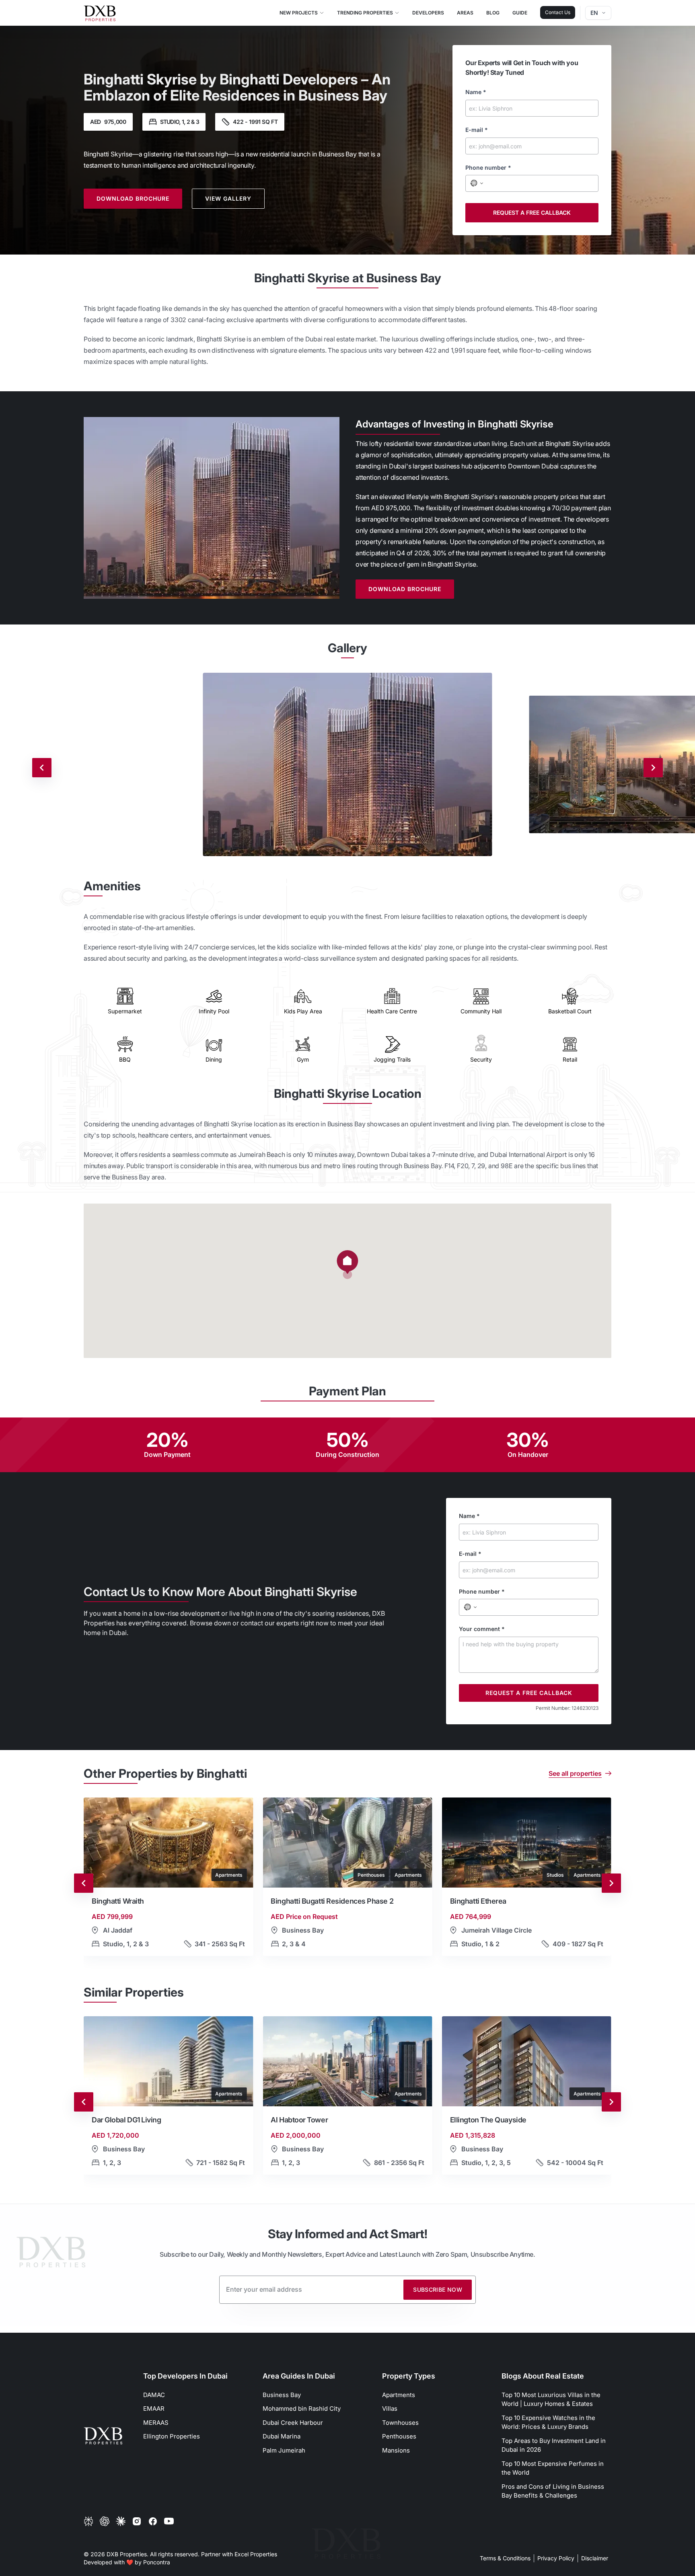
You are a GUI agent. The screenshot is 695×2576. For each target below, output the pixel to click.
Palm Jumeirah (284, 2450)
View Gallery (228, 198)
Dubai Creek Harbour (293, 2423)
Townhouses (400, 2423)
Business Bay (282, 2395)
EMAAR (154, 2409)
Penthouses (399, 2436)
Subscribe (438, 2289)
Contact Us (558, 12)
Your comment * (482, 1629)
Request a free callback (532, 213)
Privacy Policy (556, 2558)
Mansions (396, 2450)
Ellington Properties (172, 2436)
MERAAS (156, 2423)
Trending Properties (365, 13)
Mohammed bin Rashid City (302, 2409)
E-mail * (477, 130)
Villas (390, 2409)
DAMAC (154, 2395)
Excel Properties (256, 2554)
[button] (347, 1265)
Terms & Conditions (505, 2558)
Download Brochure (133, 198)
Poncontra (157, 2562)
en (594, 13)
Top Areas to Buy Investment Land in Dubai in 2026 (554, 2445)
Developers (428, 13)
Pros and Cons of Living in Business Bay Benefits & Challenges (553, 2491)
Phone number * (488, 167)
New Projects (299, 13)
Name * (476, 92)
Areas (465, 13)
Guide (520, 13)
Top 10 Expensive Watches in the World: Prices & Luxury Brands (548, 2422)
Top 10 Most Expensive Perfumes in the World (553, 2468)
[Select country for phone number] (476, 183)
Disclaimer (595, 2558)
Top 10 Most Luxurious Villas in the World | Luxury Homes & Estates (551, 2399)
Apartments (399, 2395)
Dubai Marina (282, 2436)
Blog (493, 13)
